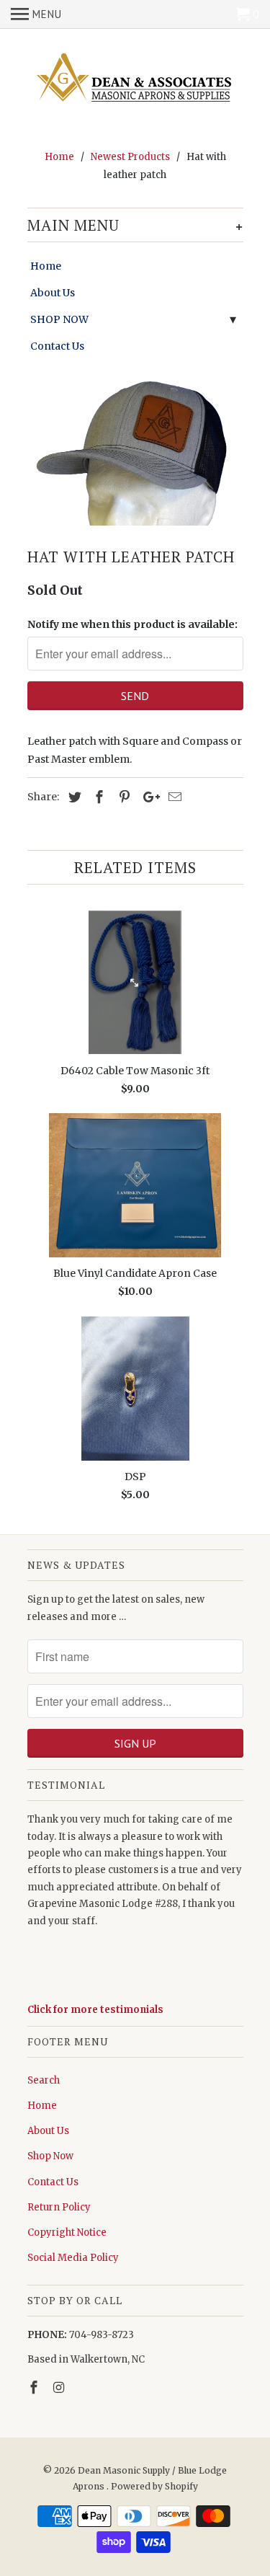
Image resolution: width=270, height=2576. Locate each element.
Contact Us (57, 346)
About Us (53, 293)
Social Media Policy (73, 2258)
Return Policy (59, 2207)
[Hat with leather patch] (135, 450)
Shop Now (50, 2156)
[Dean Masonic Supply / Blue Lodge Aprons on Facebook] (35, 2387)
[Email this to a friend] (173, 797)
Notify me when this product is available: (132, 624)
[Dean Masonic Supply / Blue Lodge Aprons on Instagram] (60, 2387)
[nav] (36, 14)
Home (46, 266)
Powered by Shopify (154, 2486)
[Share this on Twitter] (73, 797)
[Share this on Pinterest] (122, 797)
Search (44, 2080)
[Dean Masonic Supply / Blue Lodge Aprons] (135, 79)
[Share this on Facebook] (97, 797)
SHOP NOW (59, 319)
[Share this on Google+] (148, 797)
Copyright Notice (67, 2232)
